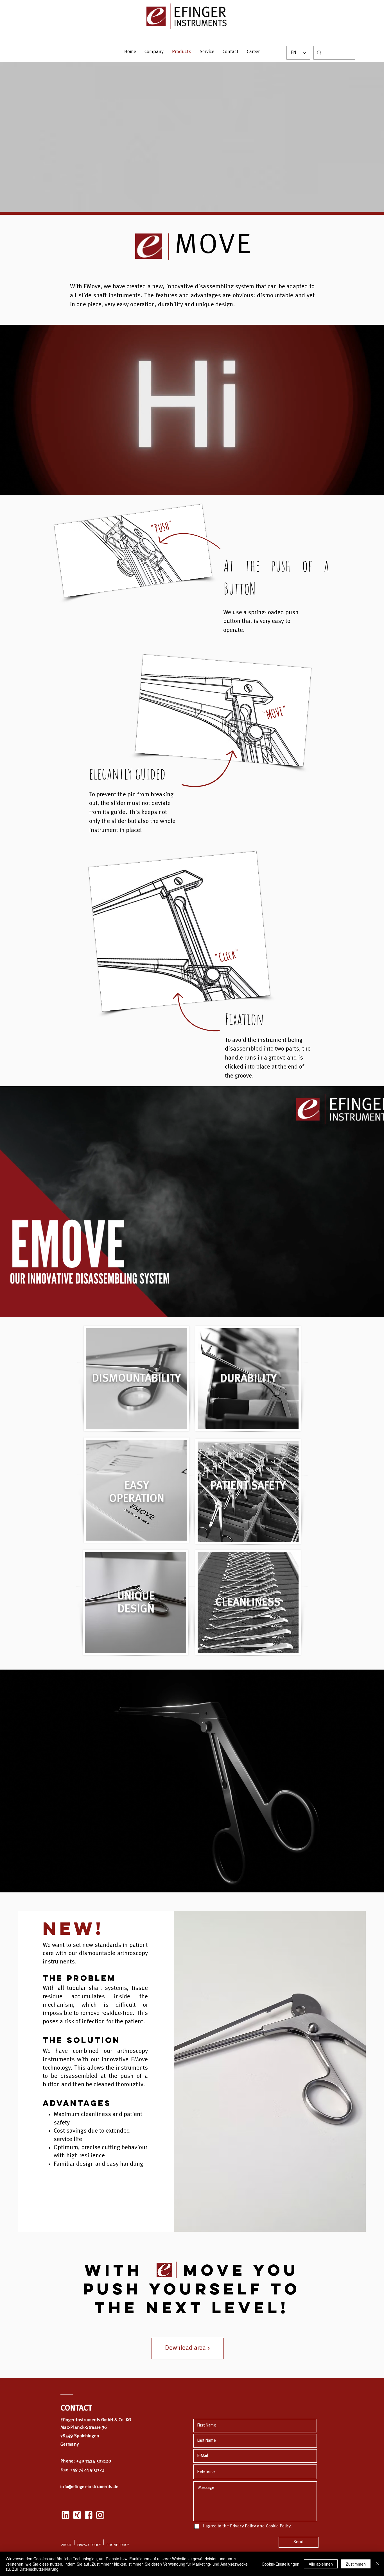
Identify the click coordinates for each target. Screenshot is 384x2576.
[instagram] (100, 2515)
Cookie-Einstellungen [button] (281, 2564)
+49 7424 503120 (94, 2461)
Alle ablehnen (321, 2564)
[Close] (377, 2564)
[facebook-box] (89, 2515)
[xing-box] (77, 2515)
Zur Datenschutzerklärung (35, 2569)
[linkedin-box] (65, 2515)
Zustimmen (356, 2564)
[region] (136, 1379)
